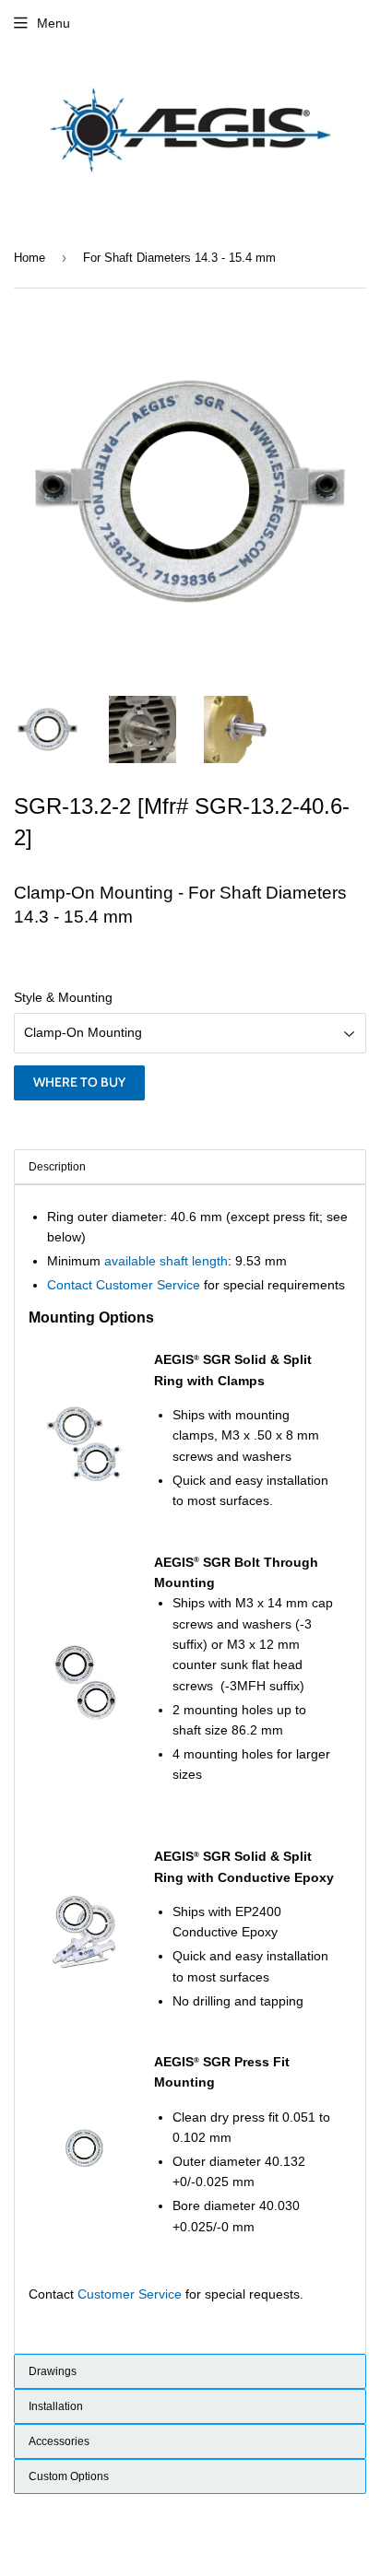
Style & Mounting (63, 997)
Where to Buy (79, 1082)
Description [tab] (57, 1167)
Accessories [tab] (59, 2441)
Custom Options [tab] (69, 2476)
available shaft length (166, 1261)
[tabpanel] (190, 1770)
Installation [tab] (56, 2406)
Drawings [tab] (53, 2371)
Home (30, 258)
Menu (53, 23)
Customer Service (130, 2294)
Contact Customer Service (124, 1285)
